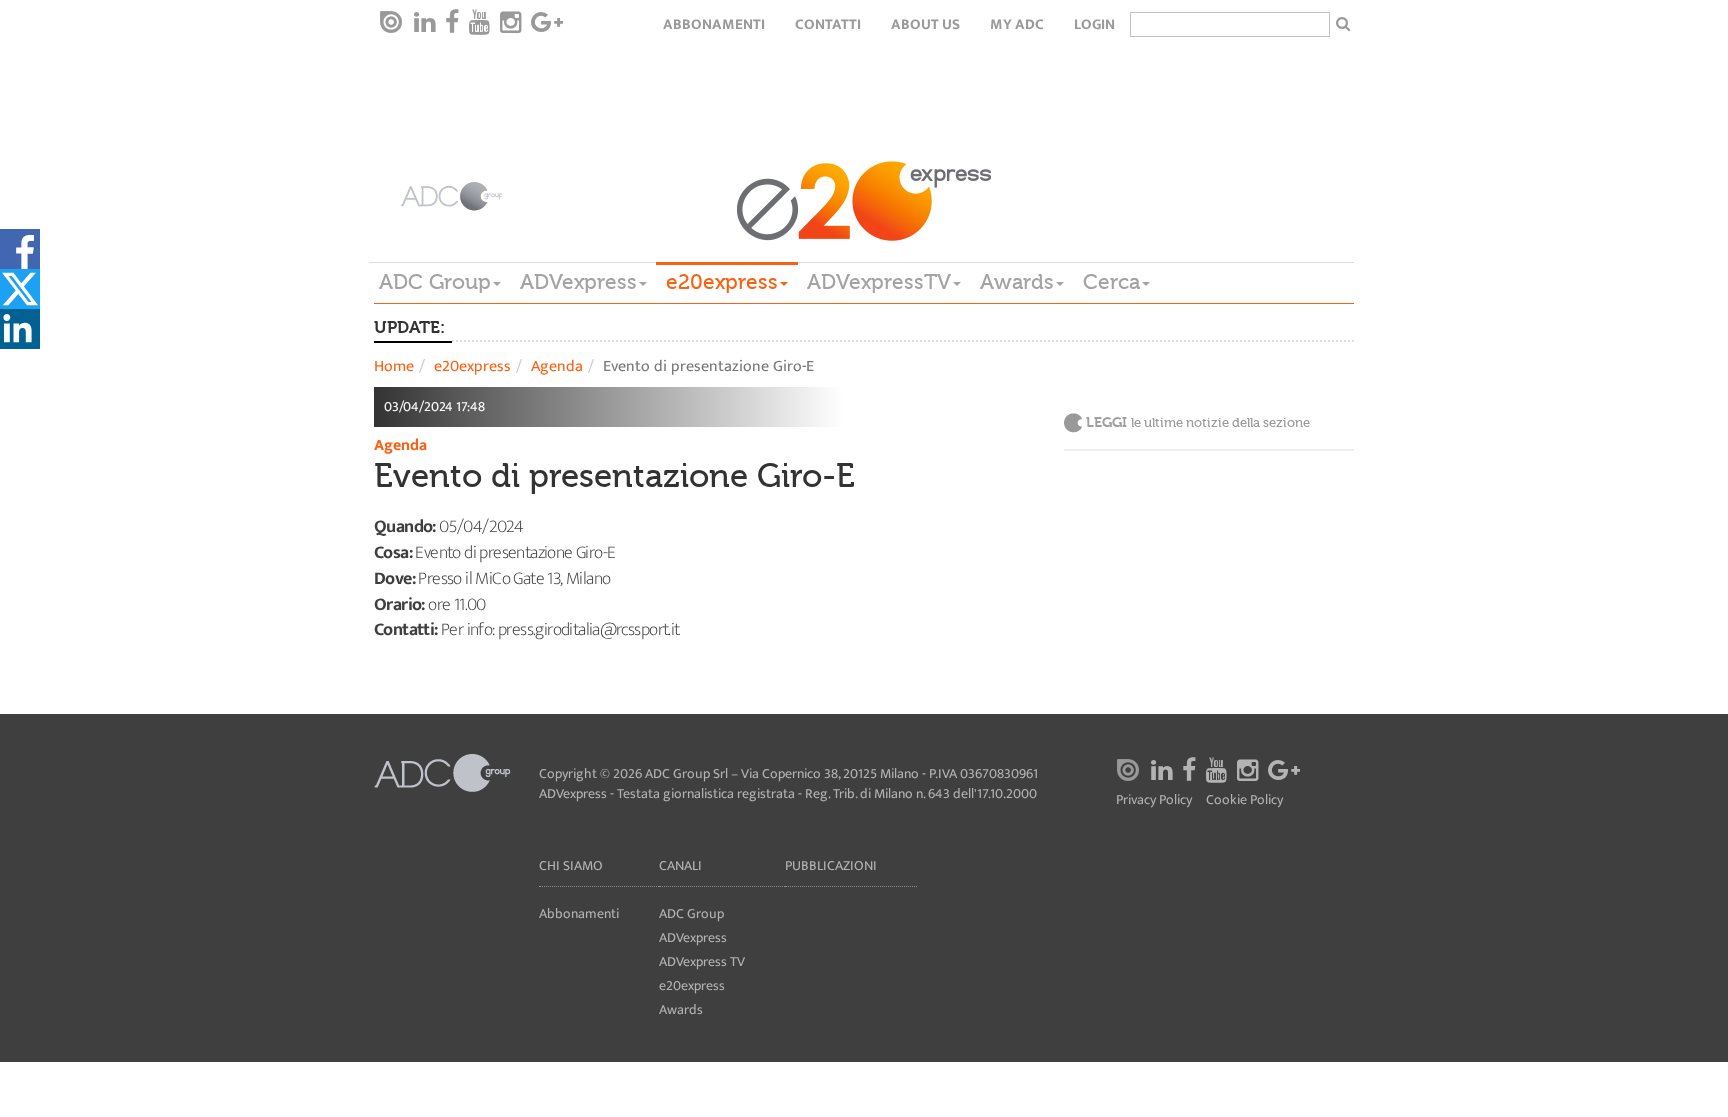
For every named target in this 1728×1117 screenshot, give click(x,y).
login (1094, 24)
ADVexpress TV (702, 961)
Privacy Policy (1154, 800)
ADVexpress (578, 282)
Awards (1017, 282)
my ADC (1017, 24)
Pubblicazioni (831, 865)
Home (394, 366)
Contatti (828, 24)
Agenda (557, 366)
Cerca (1111, 282)
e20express (722, 282)
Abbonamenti (714, 24)
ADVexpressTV (879, 282)
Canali (680, 865)
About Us (925, 24)
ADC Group (435, 282)
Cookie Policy (1244, 800)
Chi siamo (571, 865)
